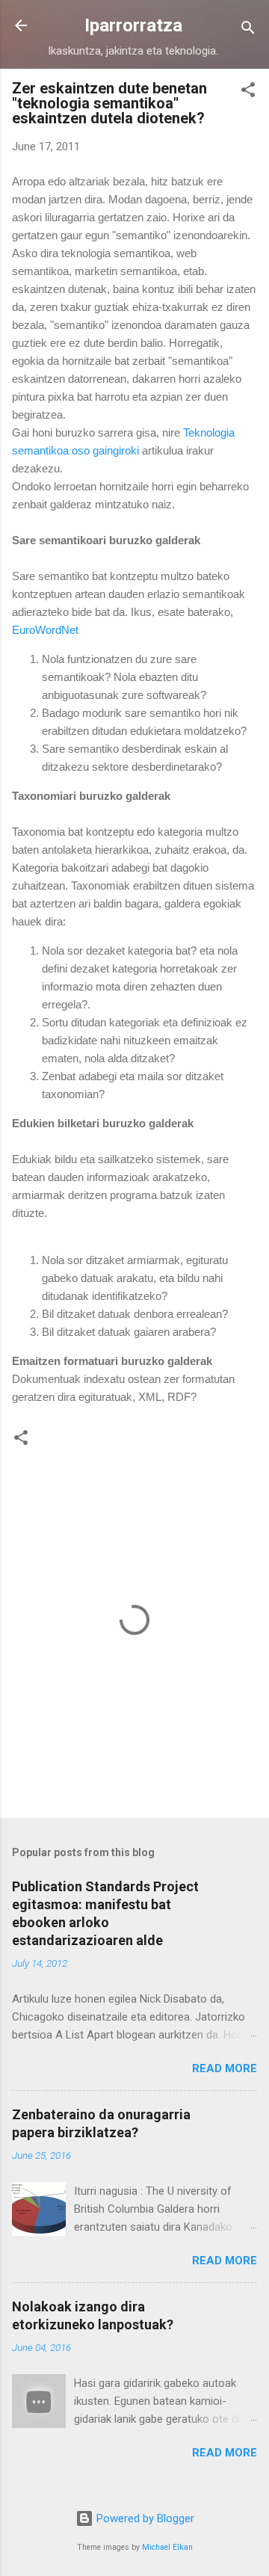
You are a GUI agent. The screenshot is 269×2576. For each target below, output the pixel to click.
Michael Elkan (167, 2547)
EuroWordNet (45, 630)
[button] (248, 92)
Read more (225, 2068)
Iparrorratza (133, 25)
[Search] (248, 30)
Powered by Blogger (144, 2518)
